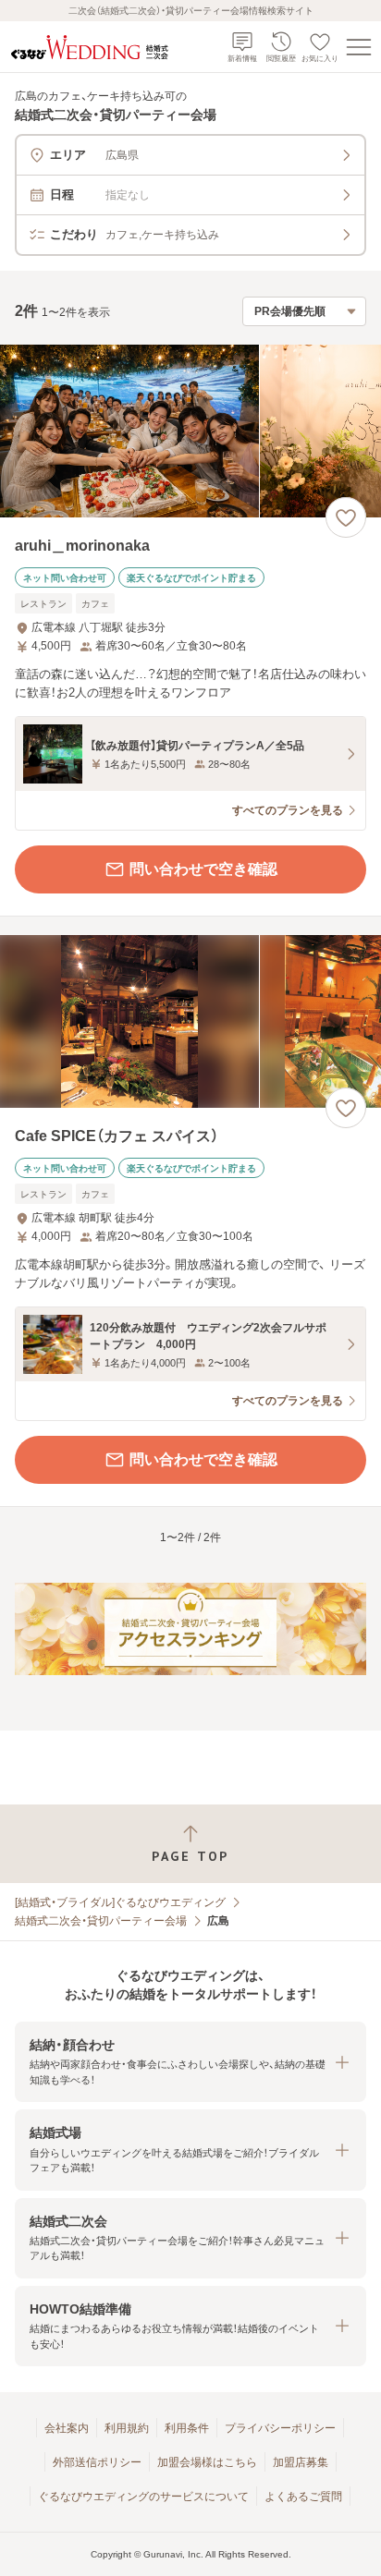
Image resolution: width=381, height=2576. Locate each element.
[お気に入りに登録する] (346, 517)
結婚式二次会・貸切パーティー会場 (101, 1921)
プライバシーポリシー (280, 2428)
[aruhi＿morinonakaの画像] (190, 431)
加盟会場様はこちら (207, 2462)
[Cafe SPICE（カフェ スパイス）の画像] (190, 1021)
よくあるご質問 (303, 2497)
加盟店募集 (301, 2462)
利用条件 (187, 2428)
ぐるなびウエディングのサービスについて (143, 2497)
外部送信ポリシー (97, 2462)
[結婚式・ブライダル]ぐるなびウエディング (120, 1902)
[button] (190, 2062)
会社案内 (67, 2428)
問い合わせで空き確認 (203, 869)
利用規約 (127, 2428)
